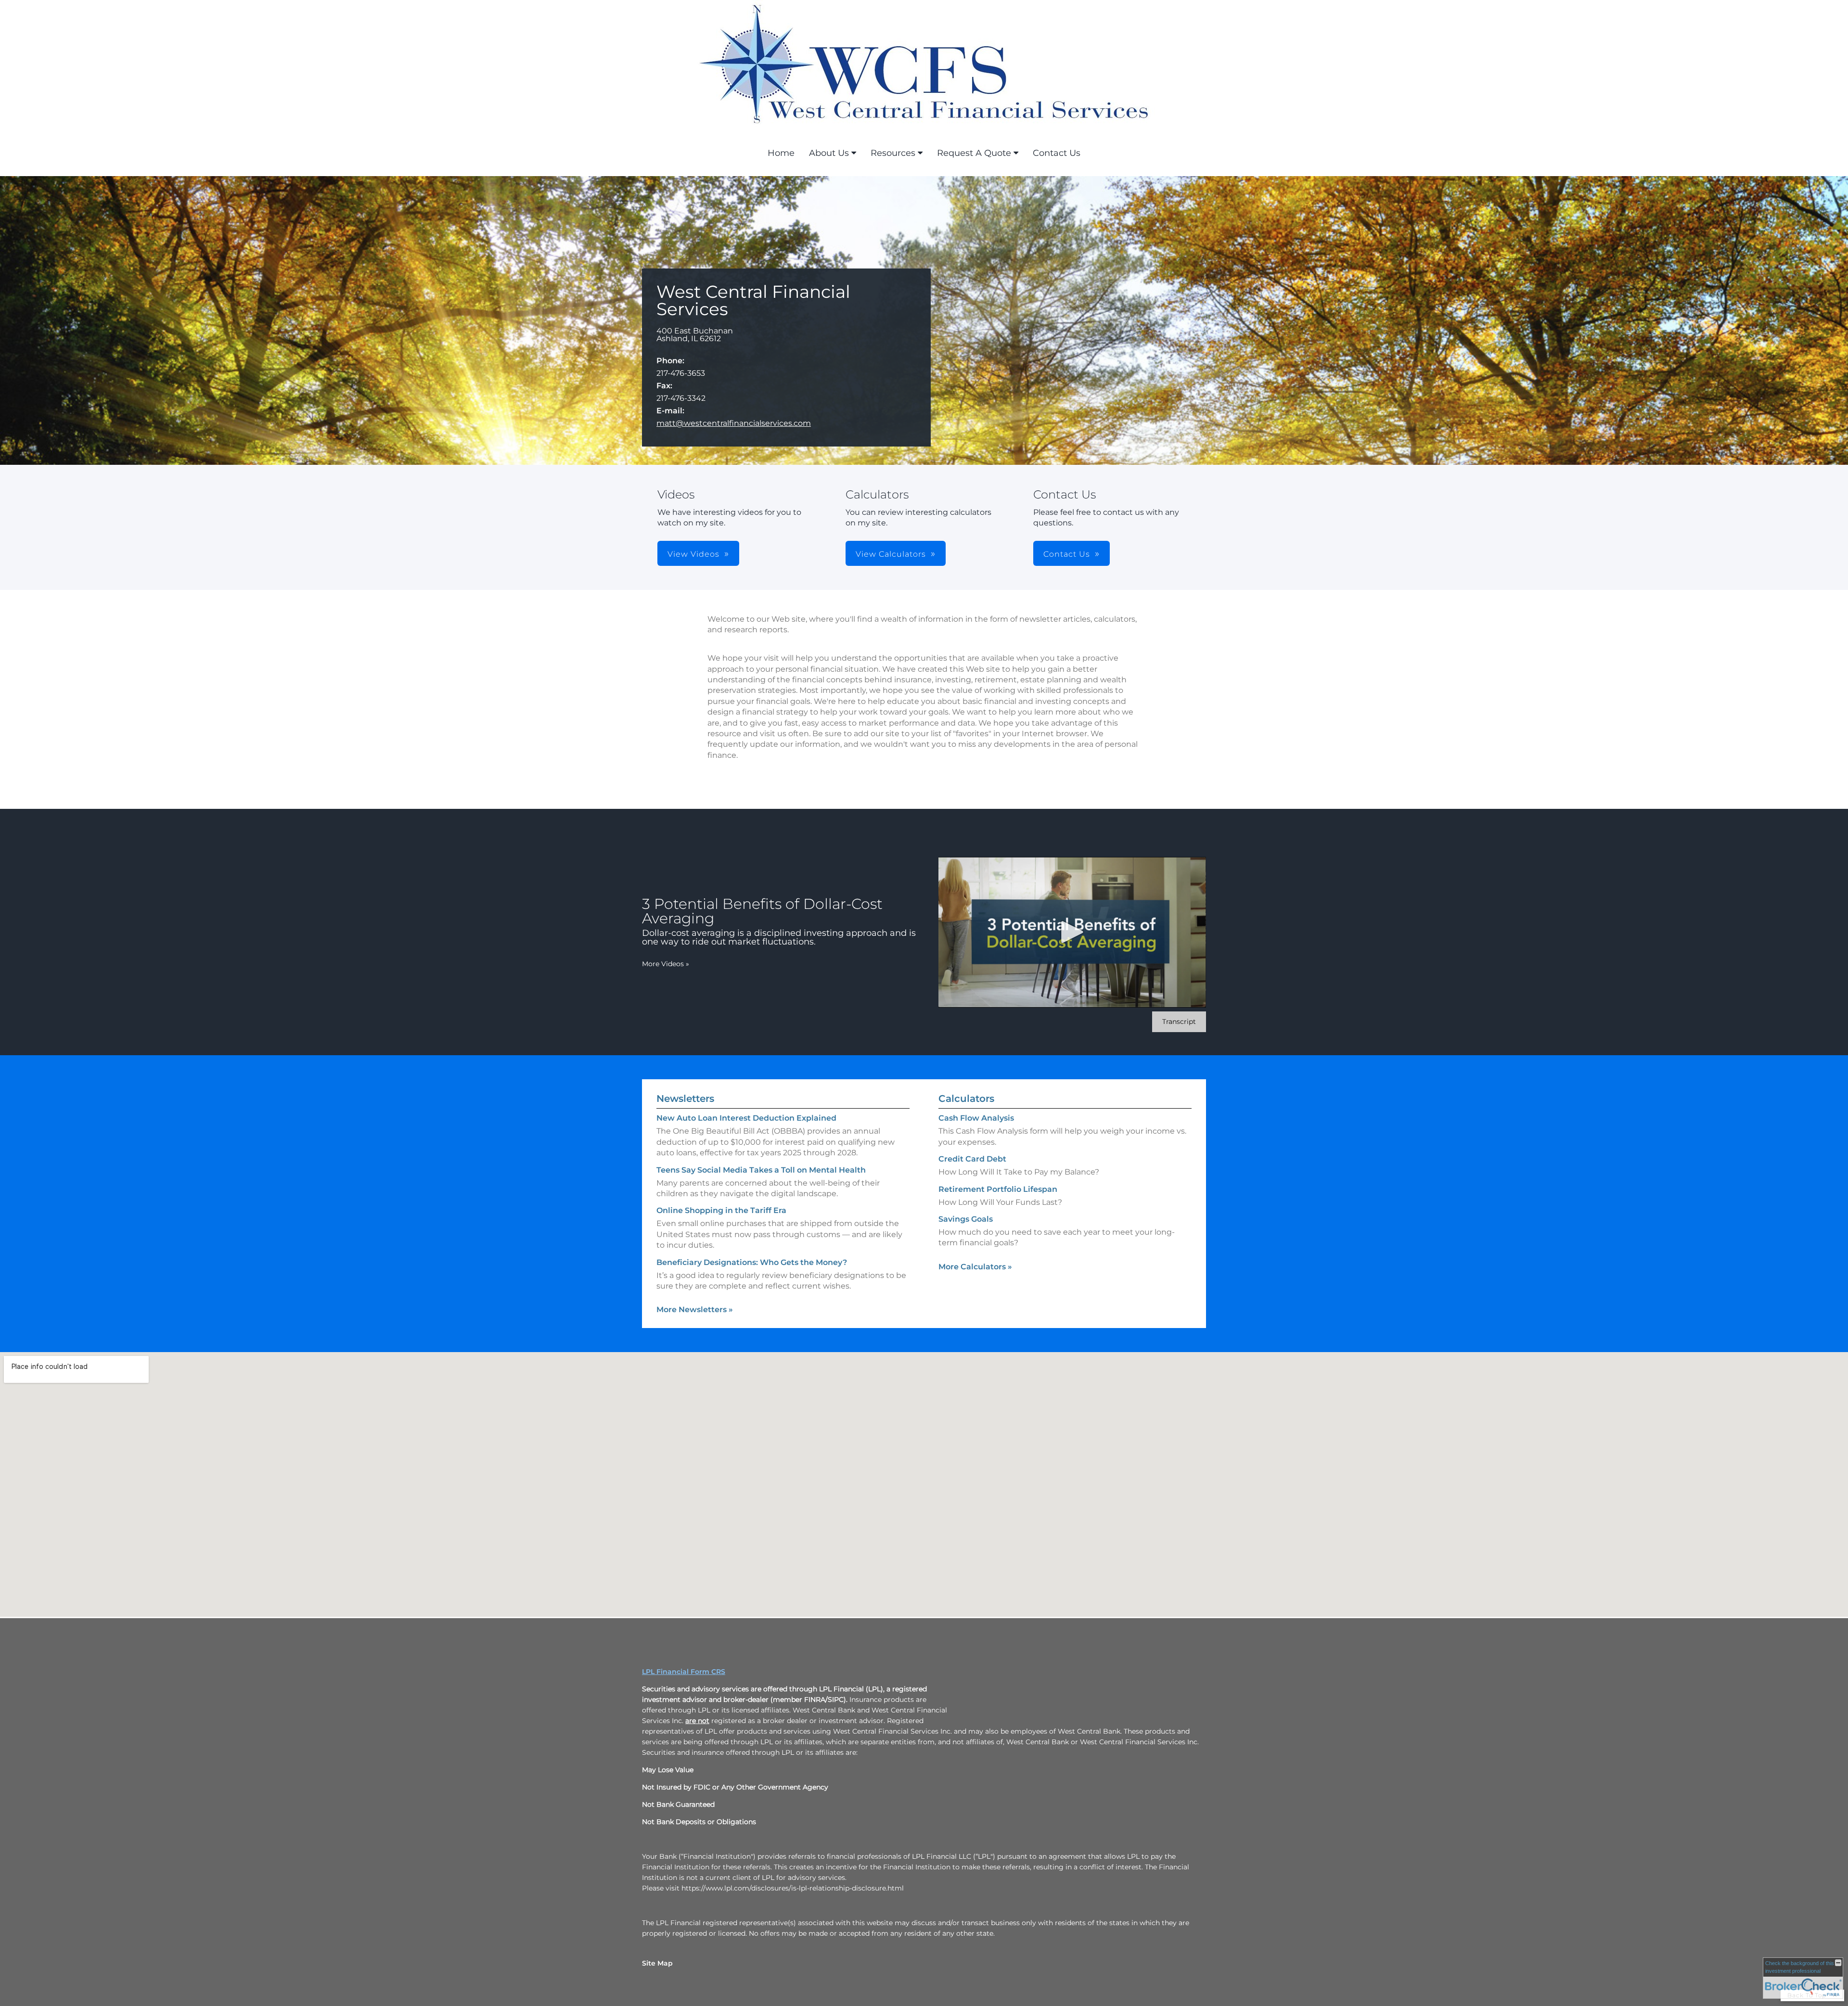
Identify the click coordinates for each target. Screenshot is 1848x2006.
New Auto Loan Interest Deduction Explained (746, 1118)
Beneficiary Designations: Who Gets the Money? (752, 1262)
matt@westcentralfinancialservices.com (734, 423)
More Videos (666, 964)
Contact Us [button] (1067, 554)
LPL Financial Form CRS (684, 1672)
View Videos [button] (693, 554)
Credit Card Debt (972, 1159)
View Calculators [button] (891, 554)
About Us (829, 153)
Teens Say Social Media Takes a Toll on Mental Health (761, 1170)
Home (781, 153)
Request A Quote (974, 153)
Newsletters (685, 1099)
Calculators (966, 1099)
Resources (893, 153)
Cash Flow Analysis (976, 1118)
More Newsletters (695, 1310)
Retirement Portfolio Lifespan (998, 1189)
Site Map (657, 1963)
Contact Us (1057, 153)
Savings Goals (966, 1219)
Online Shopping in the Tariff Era (721, 1210)
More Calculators (975, 1267)
